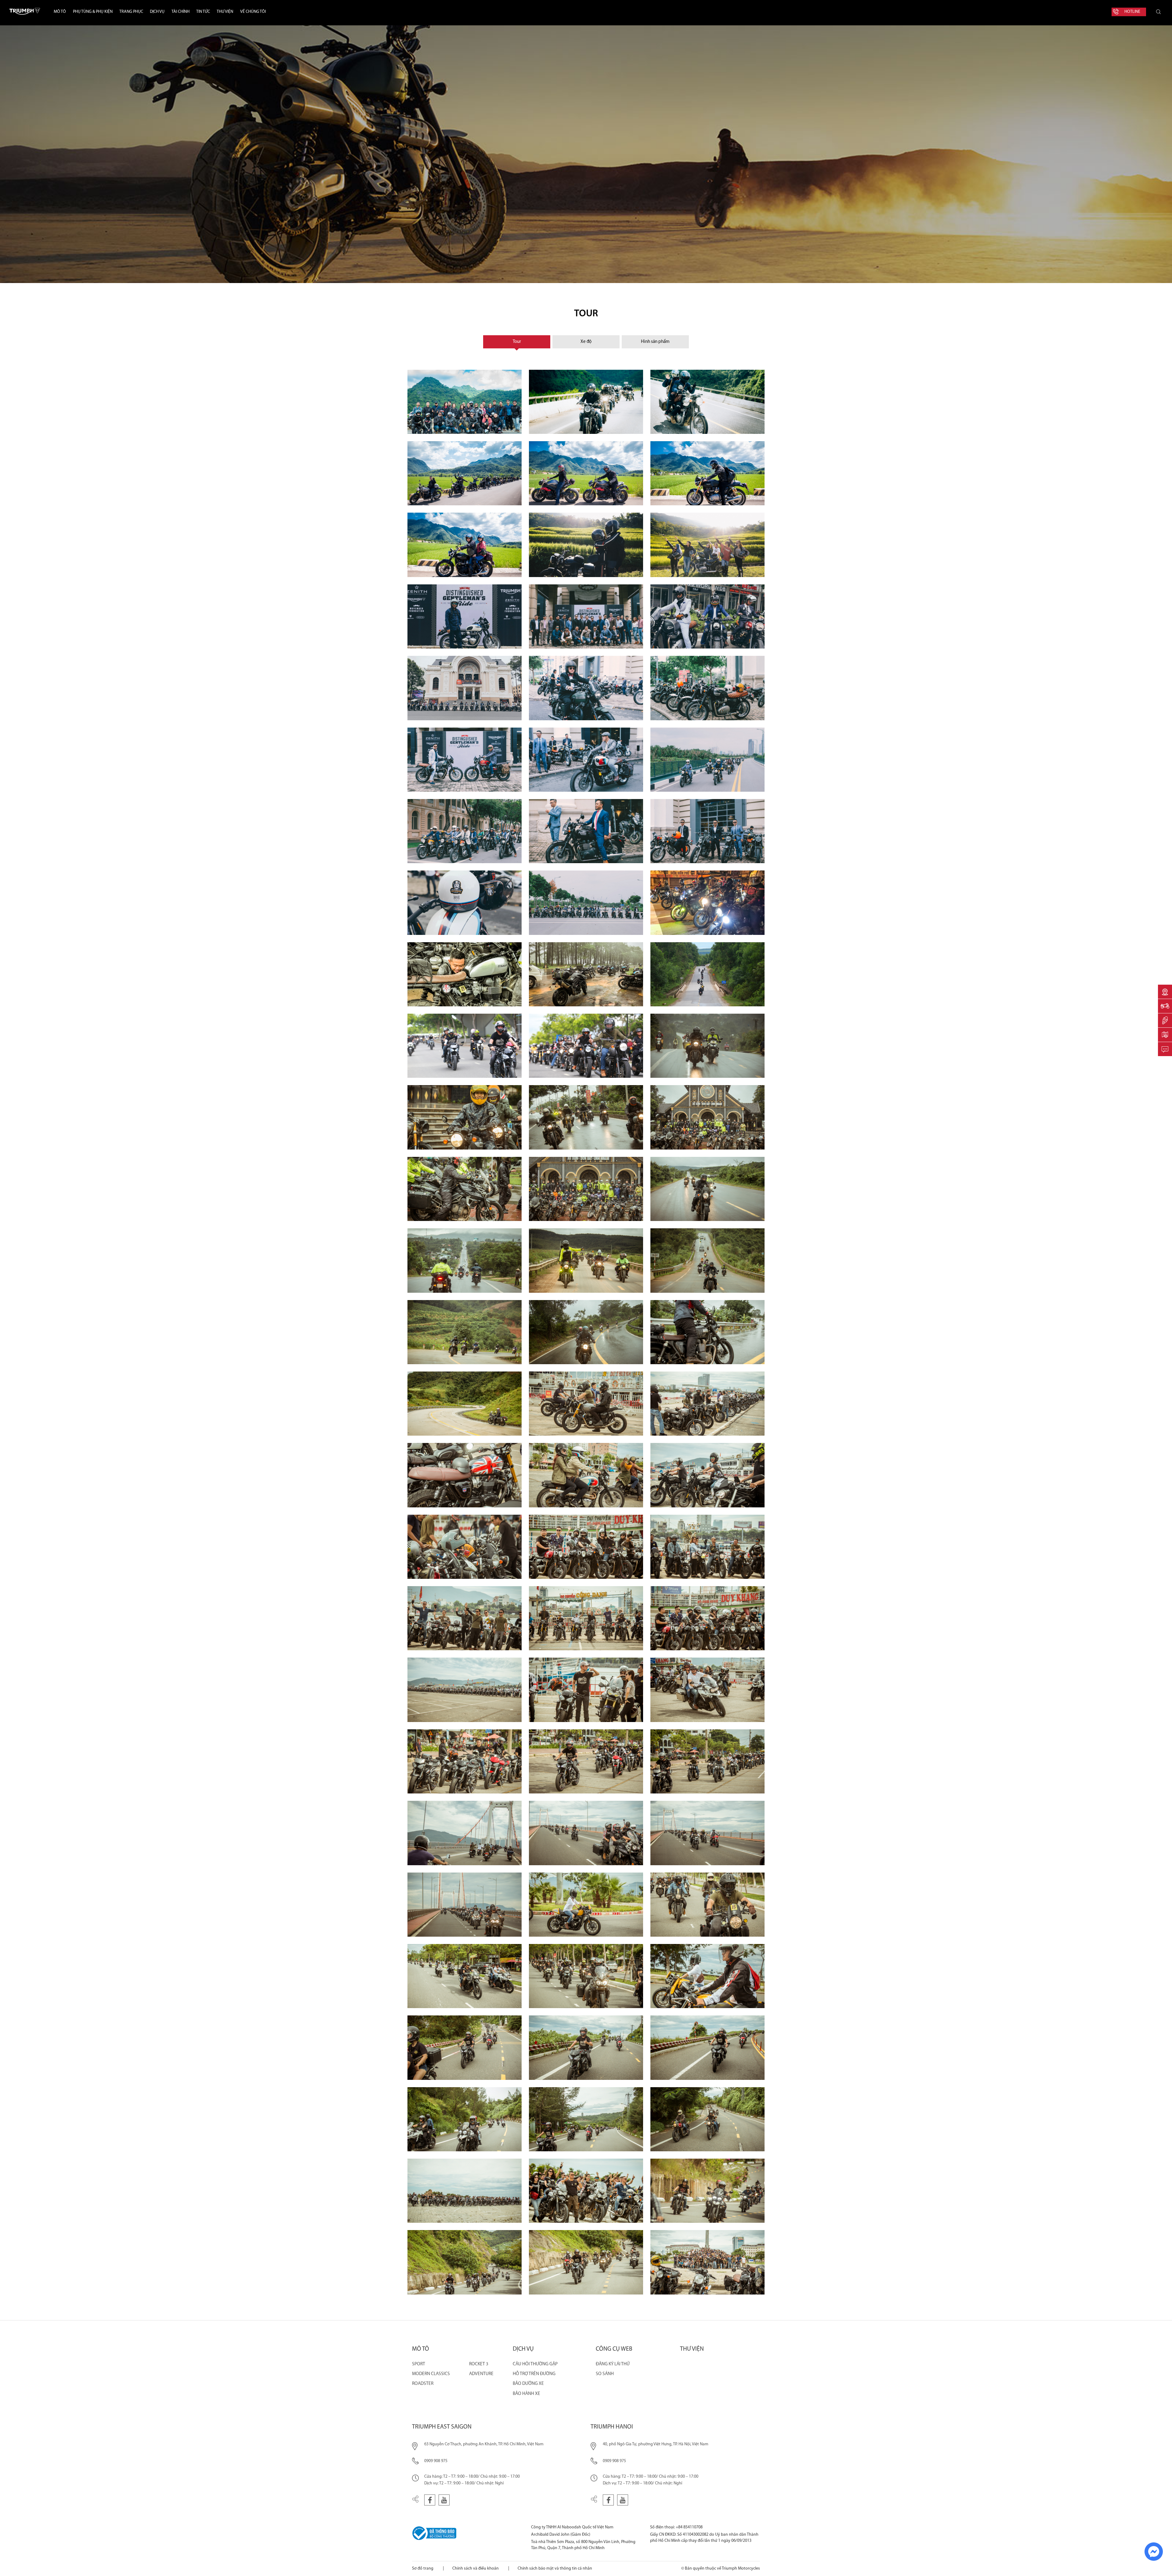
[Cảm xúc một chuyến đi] (707, 1618)
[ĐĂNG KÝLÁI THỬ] (1165, 1020)
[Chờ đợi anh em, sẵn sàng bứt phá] (465, 2119)
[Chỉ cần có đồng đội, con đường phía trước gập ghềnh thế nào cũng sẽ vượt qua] (465, 1260)
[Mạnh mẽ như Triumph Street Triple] (707, 1690)
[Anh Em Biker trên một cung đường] (465, 473)
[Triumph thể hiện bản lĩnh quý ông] (707, 616)
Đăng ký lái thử (613, 2364)
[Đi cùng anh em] (586, 1260)
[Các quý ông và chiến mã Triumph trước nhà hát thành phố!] (465, 688)
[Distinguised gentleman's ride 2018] (465, 760)
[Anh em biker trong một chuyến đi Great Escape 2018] (586, 1833)
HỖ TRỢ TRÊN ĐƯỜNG (534, 2374)
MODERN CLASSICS (431, 2374)
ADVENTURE (481, 2374)
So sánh (605, 2374)
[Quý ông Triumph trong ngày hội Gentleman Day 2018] (586, 831)
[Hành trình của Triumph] (586, 2119)
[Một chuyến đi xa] (707, 1976)
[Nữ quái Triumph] (586, 1905)
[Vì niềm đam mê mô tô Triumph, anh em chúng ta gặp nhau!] (465, 2191)
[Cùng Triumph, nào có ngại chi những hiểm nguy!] (586, 1332)
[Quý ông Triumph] (586, 688)
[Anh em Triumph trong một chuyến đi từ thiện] (586, 1189)
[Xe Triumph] (707, 1547)
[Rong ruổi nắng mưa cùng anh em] (465, 1117)
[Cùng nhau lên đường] (586, 1761)
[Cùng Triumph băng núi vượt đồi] (465, 1332)
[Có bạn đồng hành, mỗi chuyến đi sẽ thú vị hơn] (707, 2191)
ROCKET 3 (479, 2364)
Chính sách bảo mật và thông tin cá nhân (555, 2569)
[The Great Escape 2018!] (707, 2262)
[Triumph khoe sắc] (465, 1547)
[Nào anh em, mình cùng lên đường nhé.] (465, 1618)
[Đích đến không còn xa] (707, 1189)
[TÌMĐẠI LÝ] (1165, 992)
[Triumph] (586, 2047)
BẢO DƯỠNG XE (528, 2384)
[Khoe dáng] (707, 688)
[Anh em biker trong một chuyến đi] (586, 2262)
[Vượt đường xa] (707, 1260)
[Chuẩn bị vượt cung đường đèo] (465, 1404)
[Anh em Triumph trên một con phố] (586, 1976)
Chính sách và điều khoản (476, 2569)
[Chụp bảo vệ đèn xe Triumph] (586, 402)
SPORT (419, 2364)
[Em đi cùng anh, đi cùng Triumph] (465, 545)
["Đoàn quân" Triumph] (707, 1761)
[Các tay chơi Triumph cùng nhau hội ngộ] (465, 402)
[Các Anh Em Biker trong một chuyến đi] (707, 1117)
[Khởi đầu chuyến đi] (586, 1475)
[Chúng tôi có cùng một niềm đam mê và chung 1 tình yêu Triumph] (586, 1618)
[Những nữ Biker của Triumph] (707, 545)
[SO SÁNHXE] (1165, 1006)
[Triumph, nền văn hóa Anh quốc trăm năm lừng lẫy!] (465, 1475)
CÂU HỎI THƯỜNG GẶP (535, 2364)
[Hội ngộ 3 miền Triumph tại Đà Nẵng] (465, 2262)
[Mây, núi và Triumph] (586, 473)
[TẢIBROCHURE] (1165, 1035)
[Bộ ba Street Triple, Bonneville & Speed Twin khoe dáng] (707, 1475)
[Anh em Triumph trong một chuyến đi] (465, 1905)
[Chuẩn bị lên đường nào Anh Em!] (586, 1690)
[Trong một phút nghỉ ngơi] (586, 974)
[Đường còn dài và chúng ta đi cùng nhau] (707, 974)
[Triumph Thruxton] (586, 1404)
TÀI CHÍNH (181, 12)
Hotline (1132, 12)
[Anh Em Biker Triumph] (707, 1404)
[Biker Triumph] (465, 616)
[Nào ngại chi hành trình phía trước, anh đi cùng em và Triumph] (707, 402)
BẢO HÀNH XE (526, 2394)
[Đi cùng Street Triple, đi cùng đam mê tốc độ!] (465, 2047)
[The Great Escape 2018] (465, 1833)
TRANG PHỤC (131, 12)
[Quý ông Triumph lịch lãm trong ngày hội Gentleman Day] (586, 760)
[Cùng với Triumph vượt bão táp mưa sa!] (707, 1046)
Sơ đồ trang (423, 2569)
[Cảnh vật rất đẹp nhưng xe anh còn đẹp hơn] (707, 473)
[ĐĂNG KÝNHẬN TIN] (1165, 1049)
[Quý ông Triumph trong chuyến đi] (707, 831)
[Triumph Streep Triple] (465, 1761)
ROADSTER (423, 2384)
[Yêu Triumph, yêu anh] (586, 545)
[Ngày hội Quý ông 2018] (586, 616)
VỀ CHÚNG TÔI (253, 12)
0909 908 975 (436, 2461)
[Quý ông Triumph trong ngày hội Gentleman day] (465, 831)
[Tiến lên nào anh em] (586, 1117)
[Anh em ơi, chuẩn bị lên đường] (465, 1690)
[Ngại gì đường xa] (707, 1332)
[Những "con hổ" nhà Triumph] (465, 1189)
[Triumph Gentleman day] (707, 760)
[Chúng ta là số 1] (586, 1046)
